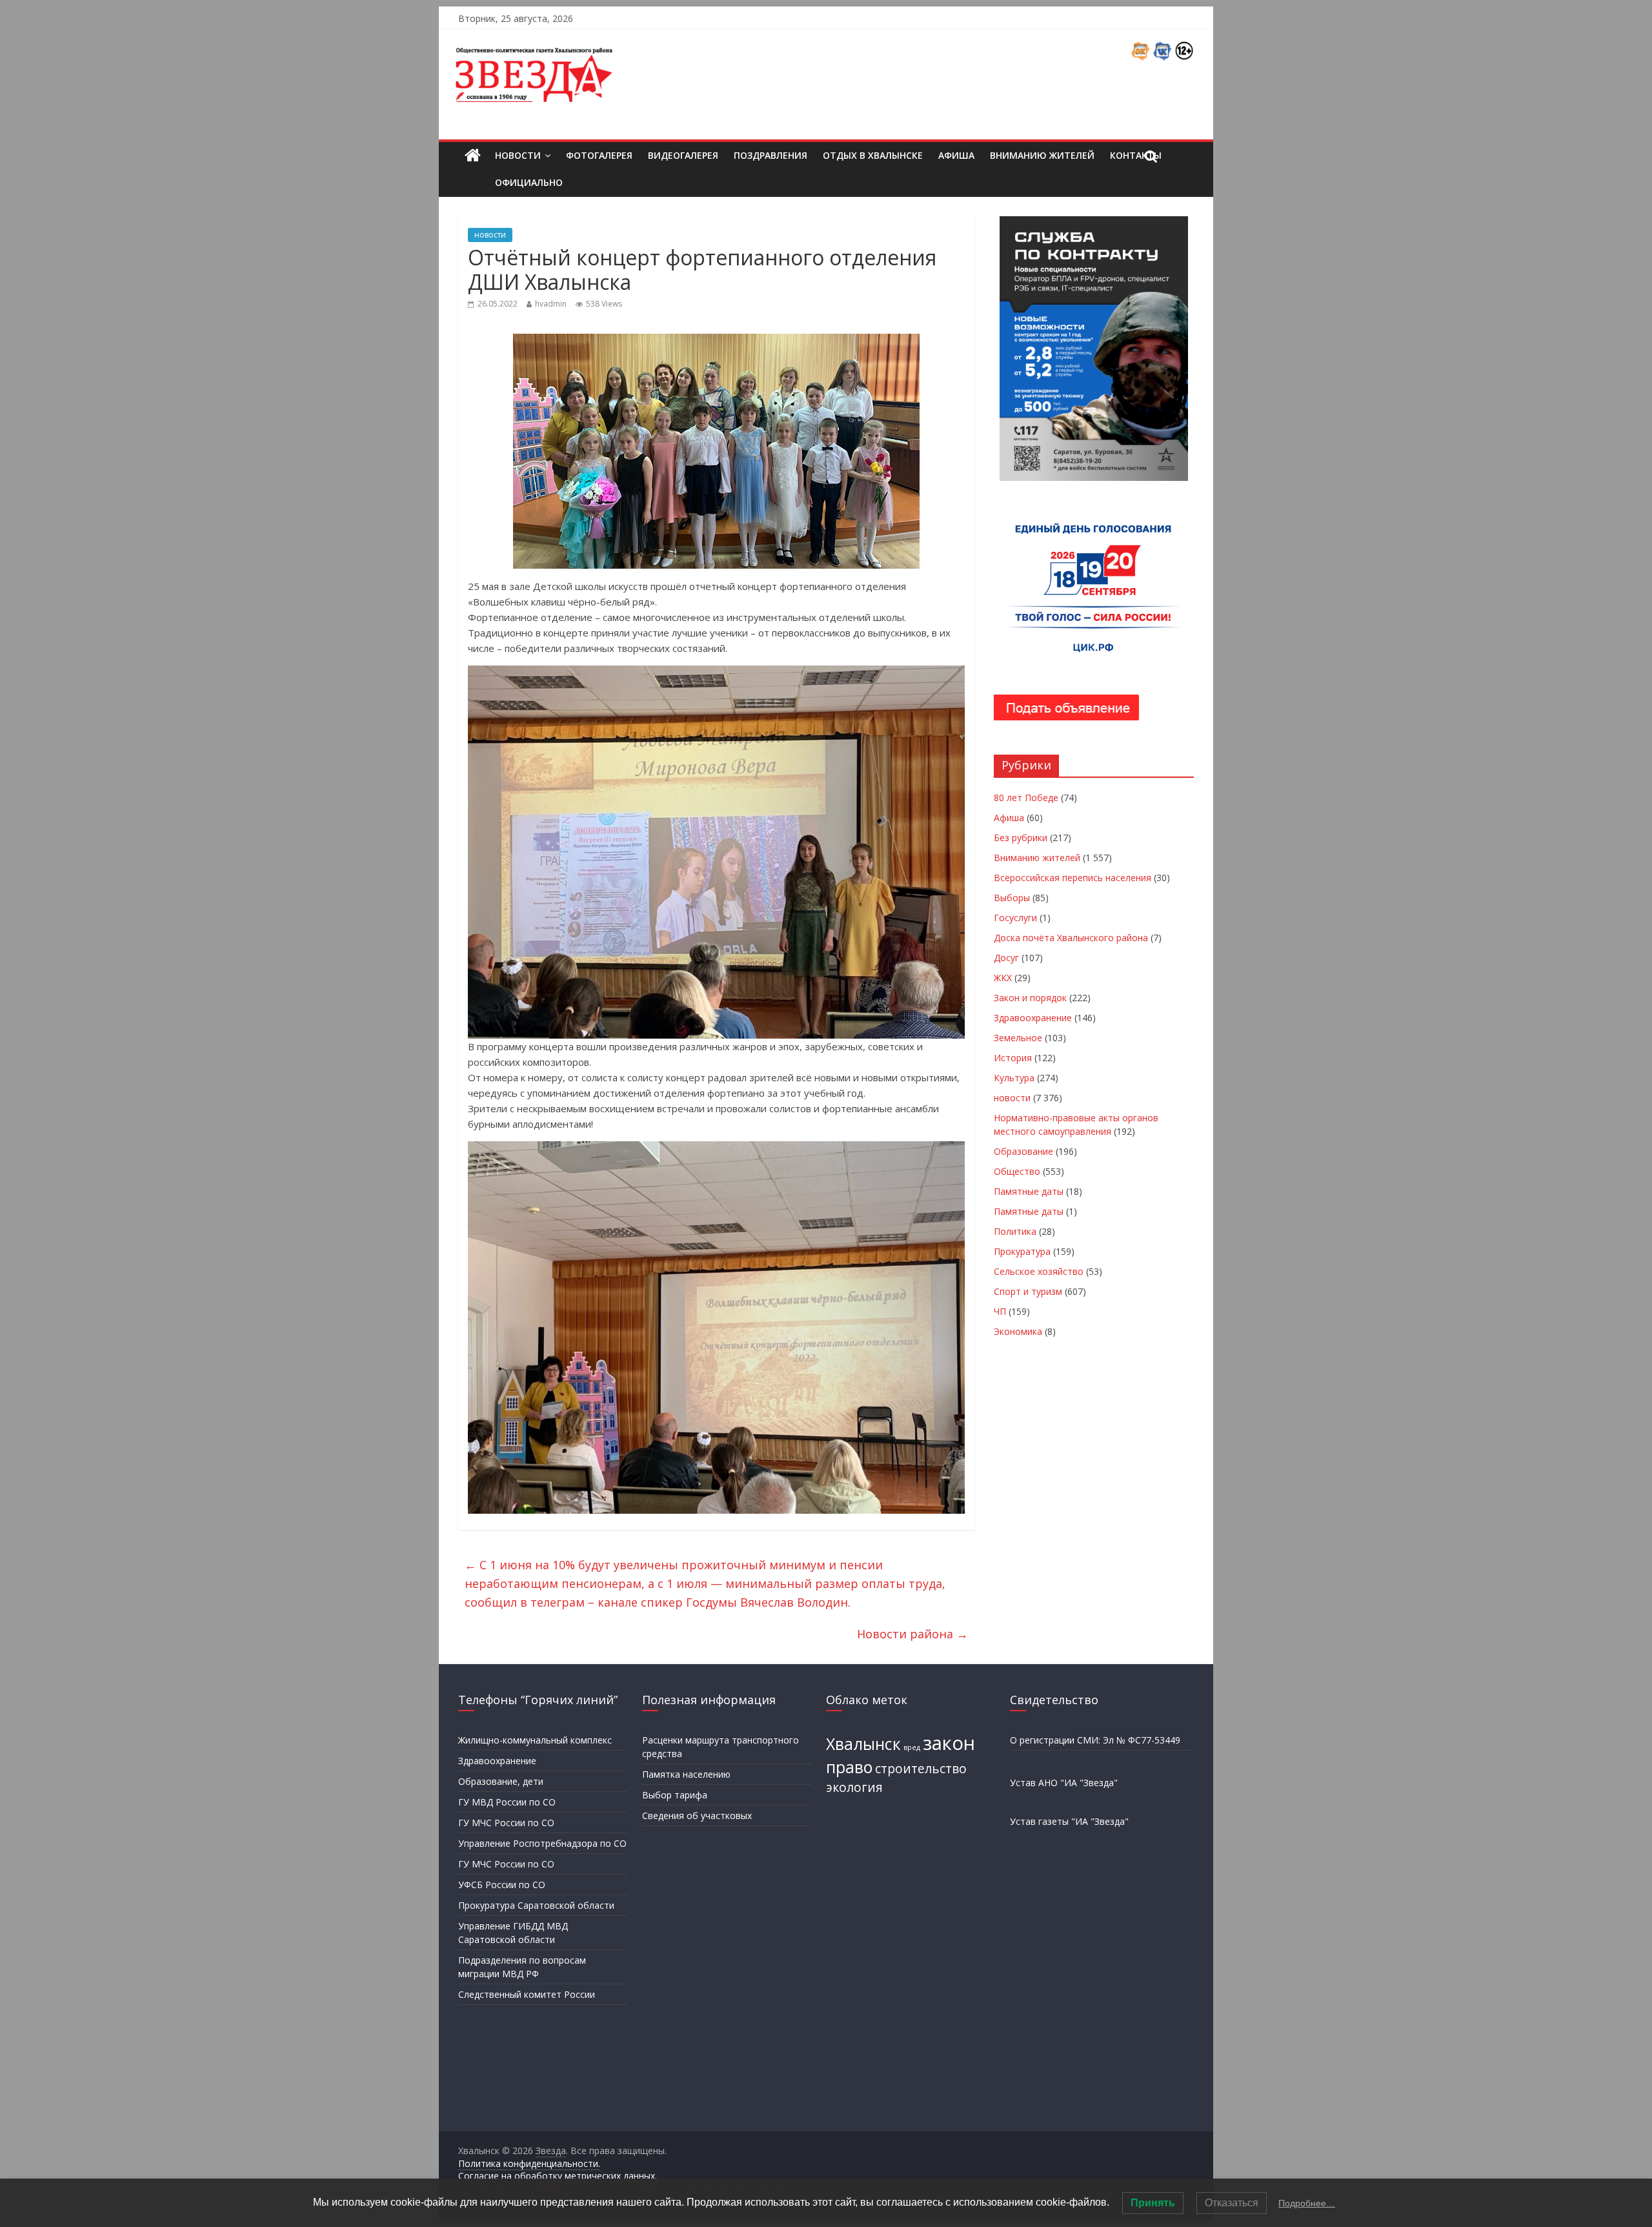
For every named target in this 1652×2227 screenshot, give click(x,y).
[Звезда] (473, 156)
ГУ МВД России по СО (507, 1802)
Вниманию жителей (1042, 155)
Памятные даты (1029, 1191)
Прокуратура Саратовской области (536, 1905)
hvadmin (551, 304)
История (1013, 1058)
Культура (1014, 1078)
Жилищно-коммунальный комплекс (535, 1740)
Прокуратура (1022, 1251)
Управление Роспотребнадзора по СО (542, 1843)
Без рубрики (1021, 838)
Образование (1023, 1151)
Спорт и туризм (1028, 1291)
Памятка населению (686, 1774)
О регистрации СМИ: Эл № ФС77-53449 (1095, 1740)
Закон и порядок (1030, 998)
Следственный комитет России (527, 1994)
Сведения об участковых (697, 1815)
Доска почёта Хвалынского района (1071, 938)
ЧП (1000, 1311)
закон (949, 1743)
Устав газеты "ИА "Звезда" (1069, 1821)
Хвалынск (863, 1744)
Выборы (1012, 898)
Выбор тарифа (675, 1795)
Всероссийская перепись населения (1073, 878)
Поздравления (771, 155)
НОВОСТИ (518, 155)
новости (490, 235)
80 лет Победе (1026, 798)
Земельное (1018, 1038)
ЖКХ (1003, 978)
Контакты (1136, 155)
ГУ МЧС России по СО (506, 1823)
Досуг (1006, 958)
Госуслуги (1015, 918)
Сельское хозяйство (1039, 1271)
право (849, 1767)
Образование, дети (501, 1781)
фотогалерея (599, 155)
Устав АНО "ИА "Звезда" (1064, 1783)
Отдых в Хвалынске (873, 155)
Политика (1015, 1231)
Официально (529, 182)
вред (912, 1747)
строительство (921, 1769)
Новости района (912, 1634)
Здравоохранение (1033, 1018)
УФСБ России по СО (502, 1885)
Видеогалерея (683, 155)
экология (854, 1787)
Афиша (956, 155)
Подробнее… (1307, 2203)
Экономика (1018, 1331)
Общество (1017, 1171)
